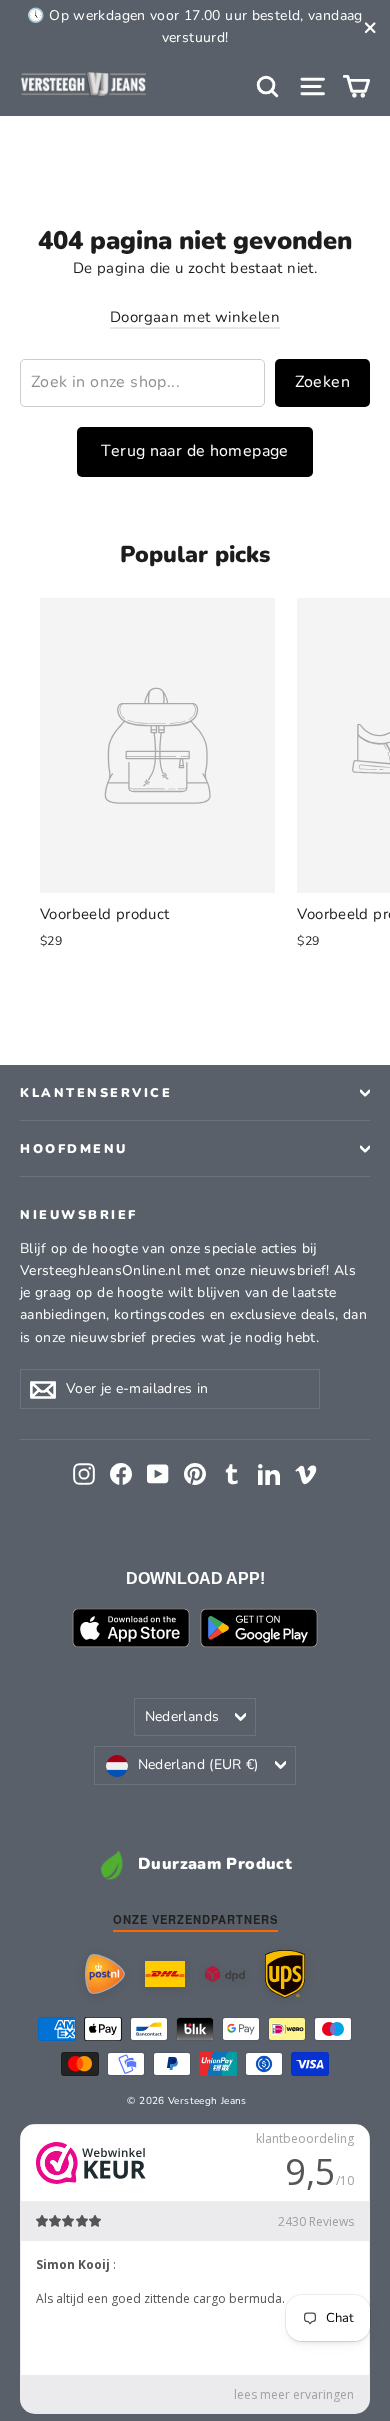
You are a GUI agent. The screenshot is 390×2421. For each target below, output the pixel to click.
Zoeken (322, 382)
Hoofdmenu (74, 1148)
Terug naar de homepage (194, 451)
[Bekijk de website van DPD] (225, 1974)
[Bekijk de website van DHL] (165, 1974)
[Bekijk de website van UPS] (285, 1973)
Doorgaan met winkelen (195, 317)
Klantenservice (96, 1092)
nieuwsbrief (79, 1214)
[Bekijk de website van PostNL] (105, 1974)
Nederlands (182, 1716)
